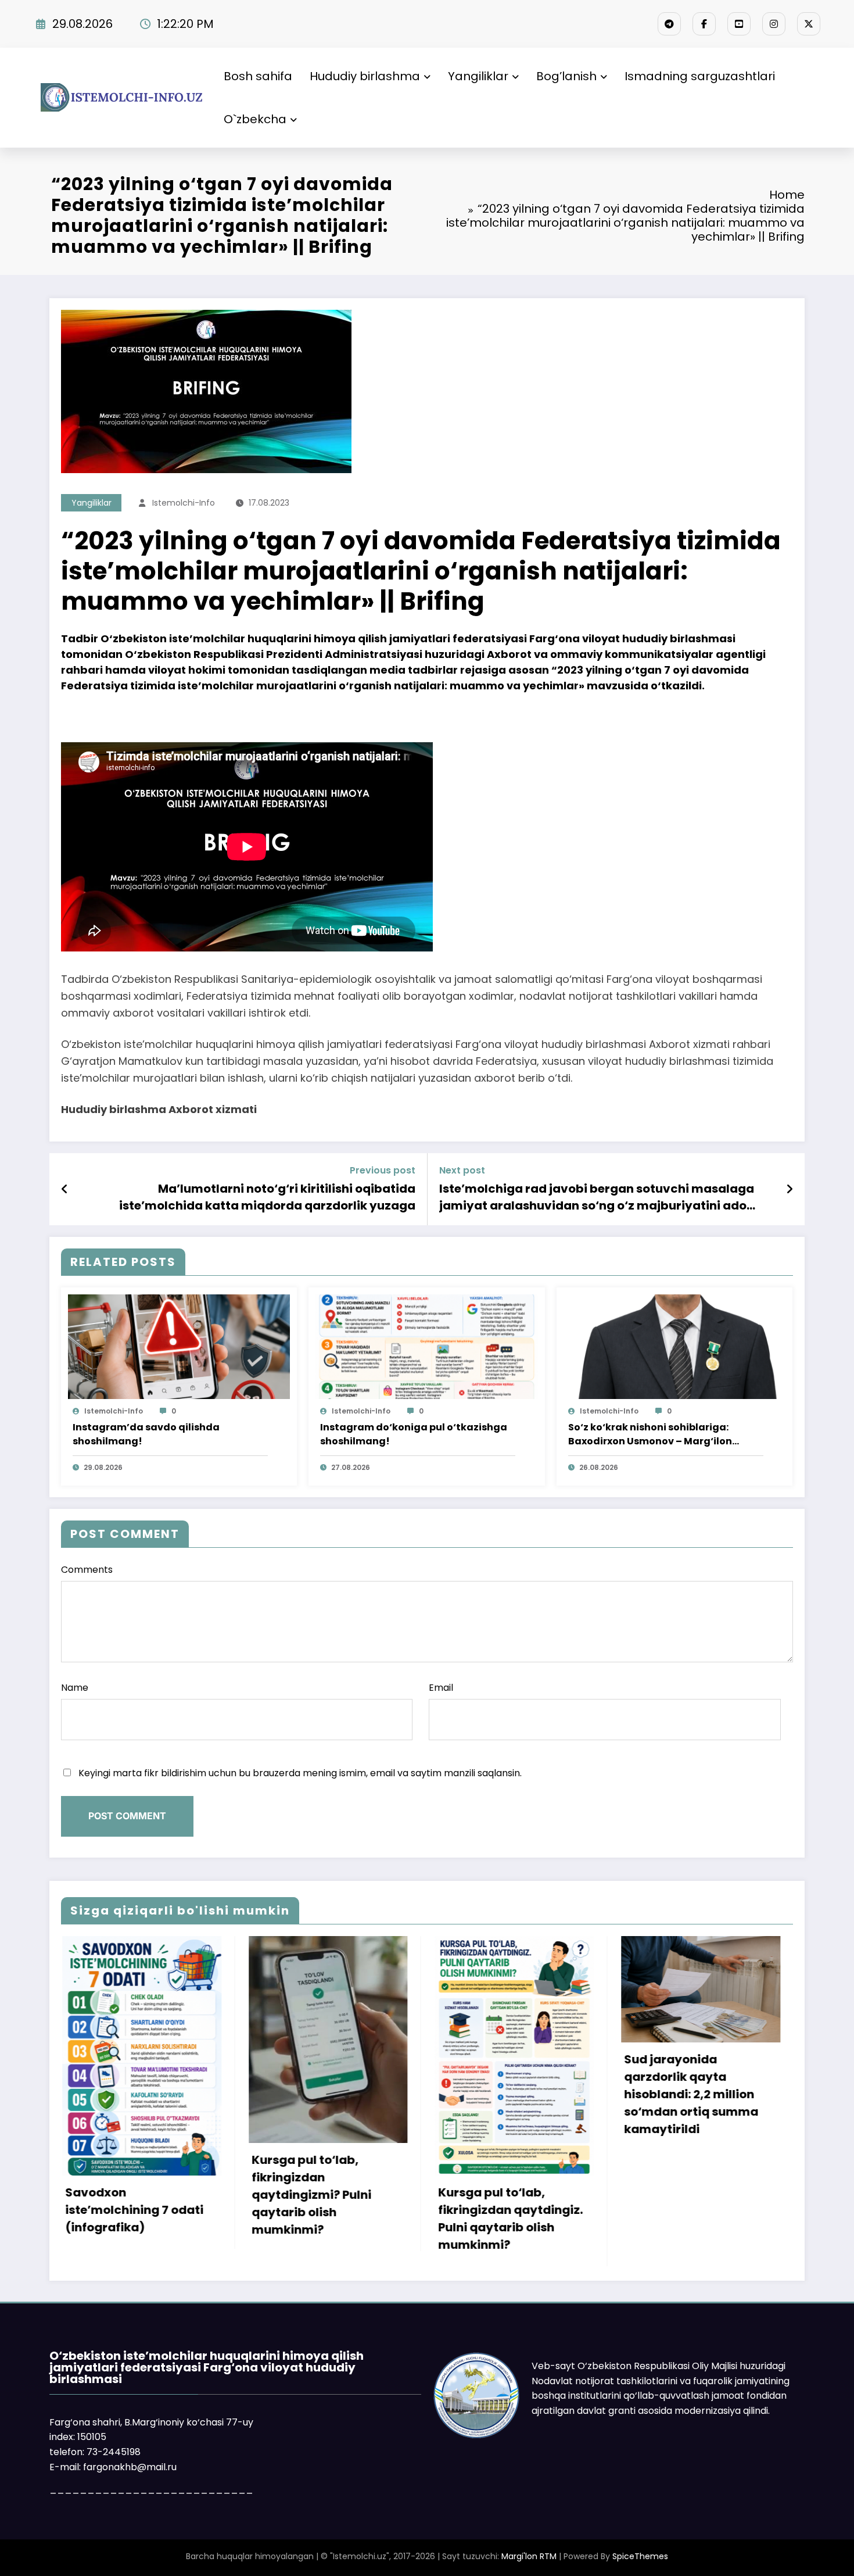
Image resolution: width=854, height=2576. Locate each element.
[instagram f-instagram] (774, 24)
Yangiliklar (478, 76)
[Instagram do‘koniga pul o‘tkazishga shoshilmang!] (426, 1346)
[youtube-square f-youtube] (739, 24)
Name (75, 1688)
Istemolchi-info (184, 503)
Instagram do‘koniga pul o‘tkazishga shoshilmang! (414, 1434)
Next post (462, 1170)
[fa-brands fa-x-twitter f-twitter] (809, 24)
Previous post (383, 1170)
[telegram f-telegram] (669, 24)
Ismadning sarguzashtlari (700, 76)
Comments (87, 1570)
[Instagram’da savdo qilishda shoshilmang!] (179, 1346)
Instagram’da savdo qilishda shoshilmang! (146, 1434)
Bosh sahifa (258, 76)
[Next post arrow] (790, 1189)
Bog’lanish (566, 76)
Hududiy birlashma (365, 76)
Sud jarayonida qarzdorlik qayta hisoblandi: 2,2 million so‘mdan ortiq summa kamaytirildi (402, 2094)
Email (441, 1688)
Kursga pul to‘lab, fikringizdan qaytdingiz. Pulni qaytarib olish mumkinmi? (220, 2219)
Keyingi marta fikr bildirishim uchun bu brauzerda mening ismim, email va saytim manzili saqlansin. (300, 1773)
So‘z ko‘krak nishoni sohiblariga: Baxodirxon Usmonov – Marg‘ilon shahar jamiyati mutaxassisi (650, 1434)
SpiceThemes (640, 2556)
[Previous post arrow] (65, 1189)
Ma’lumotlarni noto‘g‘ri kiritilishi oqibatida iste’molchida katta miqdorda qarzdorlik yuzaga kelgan (267, 1197)
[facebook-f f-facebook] (704, 24)
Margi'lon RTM (529, 2556)
